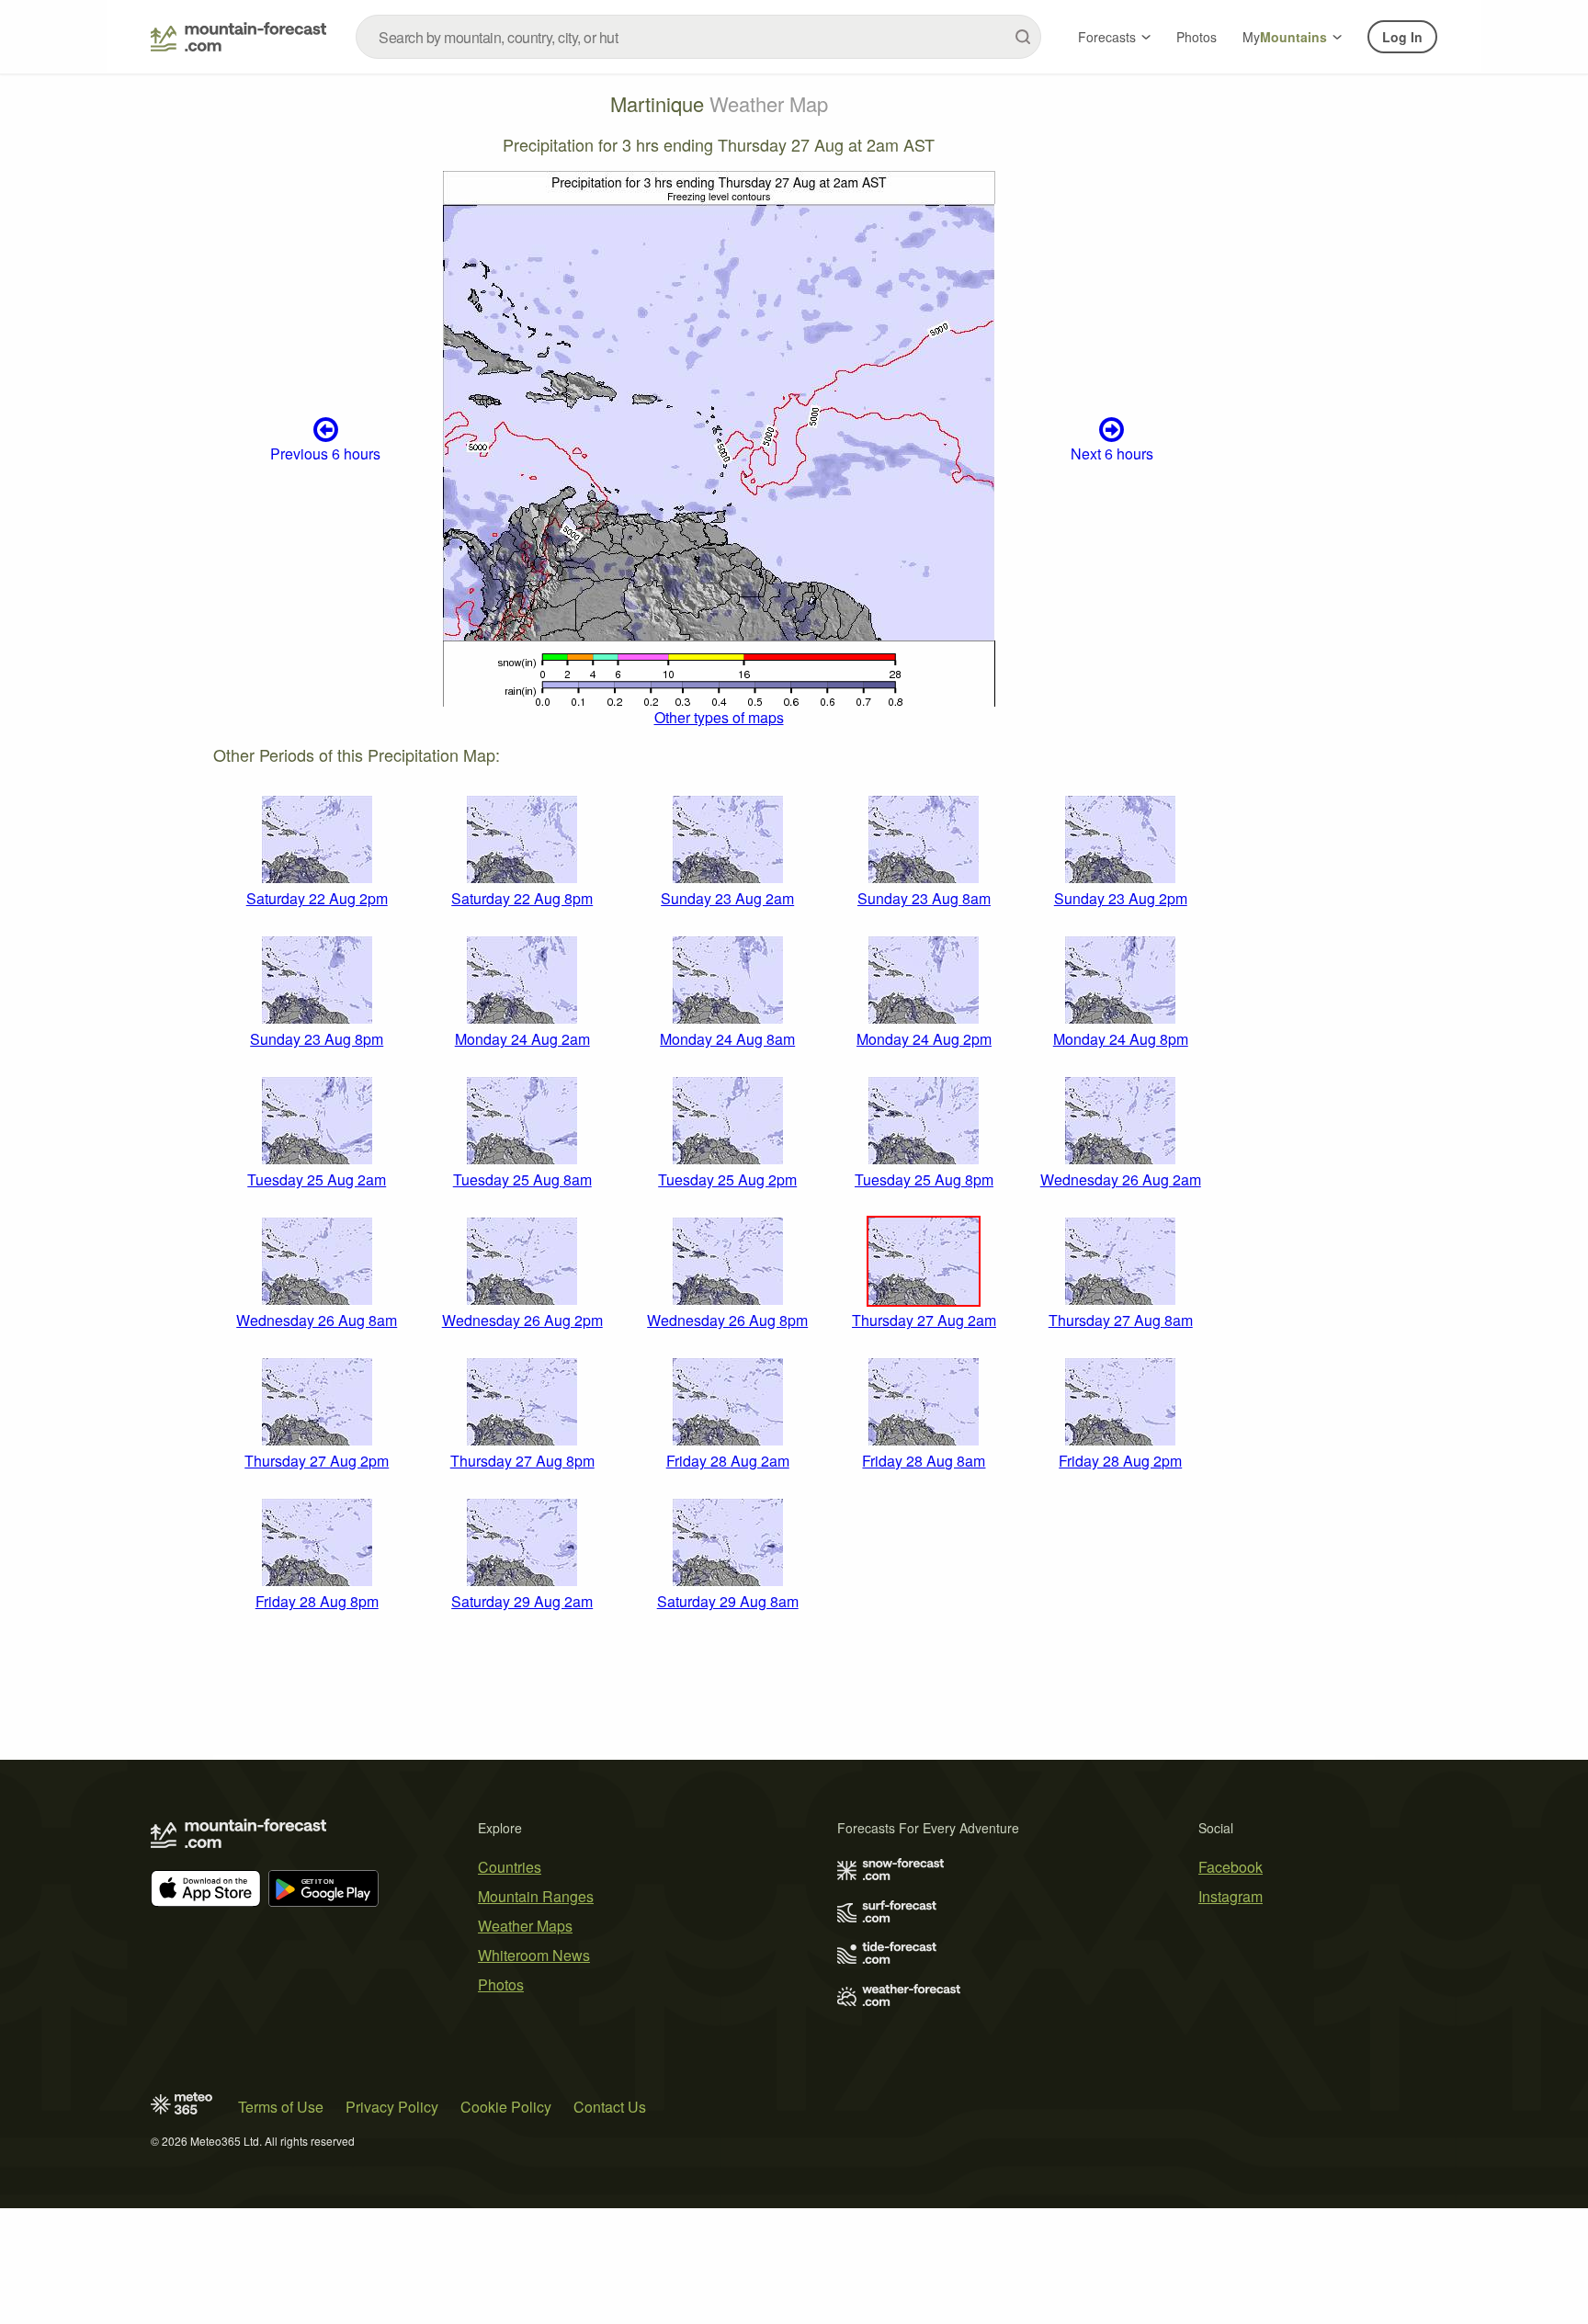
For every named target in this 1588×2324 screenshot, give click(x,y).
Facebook (1231, 1867)
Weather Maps (525, 1926)
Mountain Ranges (536, 1896)
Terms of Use (281, 2107)
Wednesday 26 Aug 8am (317, 1320)
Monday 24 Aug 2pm (924, 1039)
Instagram (1231, 1896)
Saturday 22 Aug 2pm (317, 898)
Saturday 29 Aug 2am (522, 1601)
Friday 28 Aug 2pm (1120, 1461)
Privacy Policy (392, 2107)
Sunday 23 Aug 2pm (1121, 898)
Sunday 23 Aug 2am (727, 898)
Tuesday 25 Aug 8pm (924, 1179)
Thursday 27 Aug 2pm (317, 1461)
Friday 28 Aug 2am (728, 1461)
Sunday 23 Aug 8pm (317, 1039)
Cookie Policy (506, 2107)
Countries (510, 1867)
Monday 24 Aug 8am (727, 1039)
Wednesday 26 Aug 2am (1121, 1179)
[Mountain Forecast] (238, 37)
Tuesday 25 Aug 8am (522, 1179)
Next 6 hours (1112, 453)
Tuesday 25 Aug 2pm (727, 1179)
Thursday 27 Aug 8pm (522, 1461)
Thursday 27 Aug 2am (924, 1320)
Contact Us (610, 2107)
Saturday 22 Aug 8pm (522, 898)
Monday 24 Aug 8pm (1121, 1039)
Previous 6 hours (325, 453)
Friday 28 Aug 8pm (317, 1601)
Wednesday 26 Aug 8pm (727, 1320)
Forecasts (1107, 37)
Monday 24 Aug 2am (522, 1039)
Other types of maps (719, 717)
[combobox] (698, 37)
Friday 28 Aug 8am (924, 1461)
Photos (1197, 37)
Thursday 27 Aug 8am (1121, 1320)
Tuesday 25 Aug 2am (317, 1179)
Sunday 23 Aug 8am (924, 898)
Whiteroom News (534, 1955)
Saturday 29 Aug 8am (728, 1601)
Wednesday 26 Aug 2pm (522, 1320)
